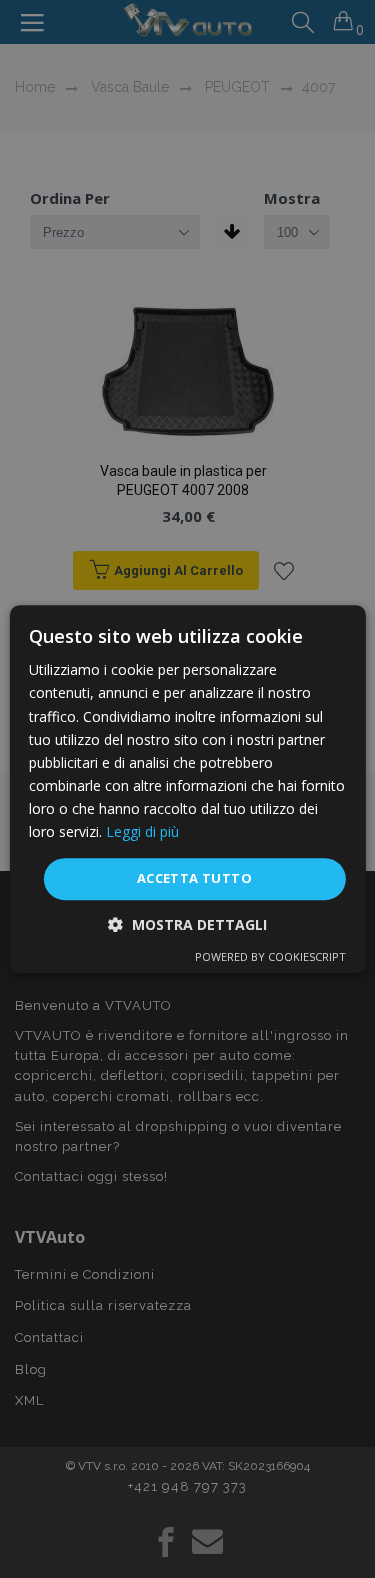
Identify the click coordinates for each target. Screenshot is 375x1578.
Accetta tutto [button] (194, 878)
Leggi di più (142, 831)
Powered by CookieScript (270, 956)
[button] (187, 924)
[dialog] (187, 789)
